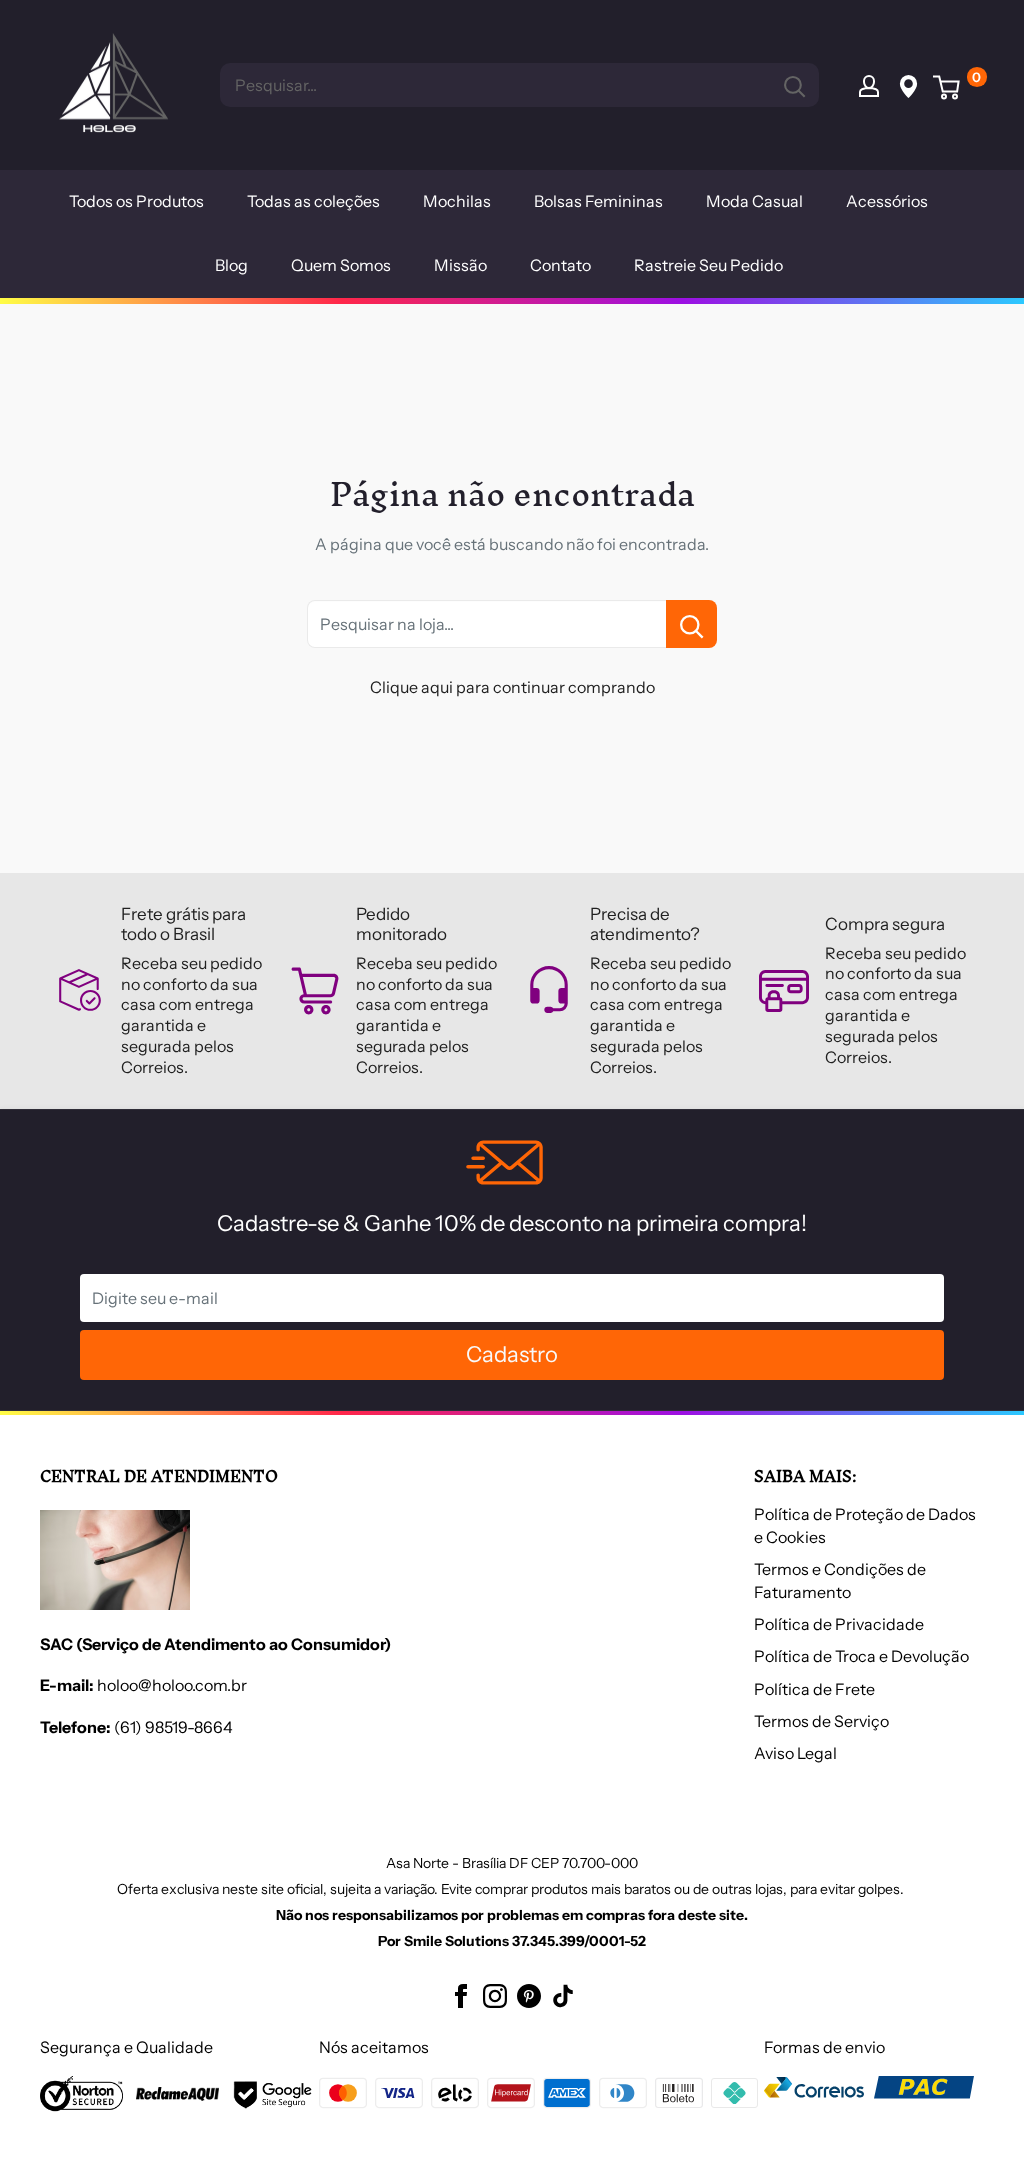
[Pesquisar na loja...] (691, 624)
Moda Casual (754, 201)
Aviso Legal (795, 1753)
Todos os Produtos (136, 201)
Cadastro (512, 1354)
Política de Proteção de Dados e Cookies (865, 1525)
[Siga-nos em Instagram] (495, 1995)
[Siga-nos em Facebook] (461, 1995)
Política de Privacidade (839, 1624)
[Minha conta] (869, 85)
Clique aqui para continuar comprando (512, 687)
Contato (560, 265)
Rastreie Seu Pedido (708, 265)
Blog (231, 265)
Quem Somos (341, 265)
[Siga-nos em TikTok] (563, 1995)
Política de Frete (814, 1689)
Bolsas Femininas (598, 201)
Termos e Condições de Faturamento (840, 1580)
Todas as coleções (313, 201)
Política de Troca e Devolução (861, 1656)
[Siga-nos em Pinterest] (529, 1995)
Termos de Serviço (821, 1721)
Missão (460, 265)
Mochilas (457, 201)
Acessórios (887, 201)
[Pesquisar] (794, 85)
